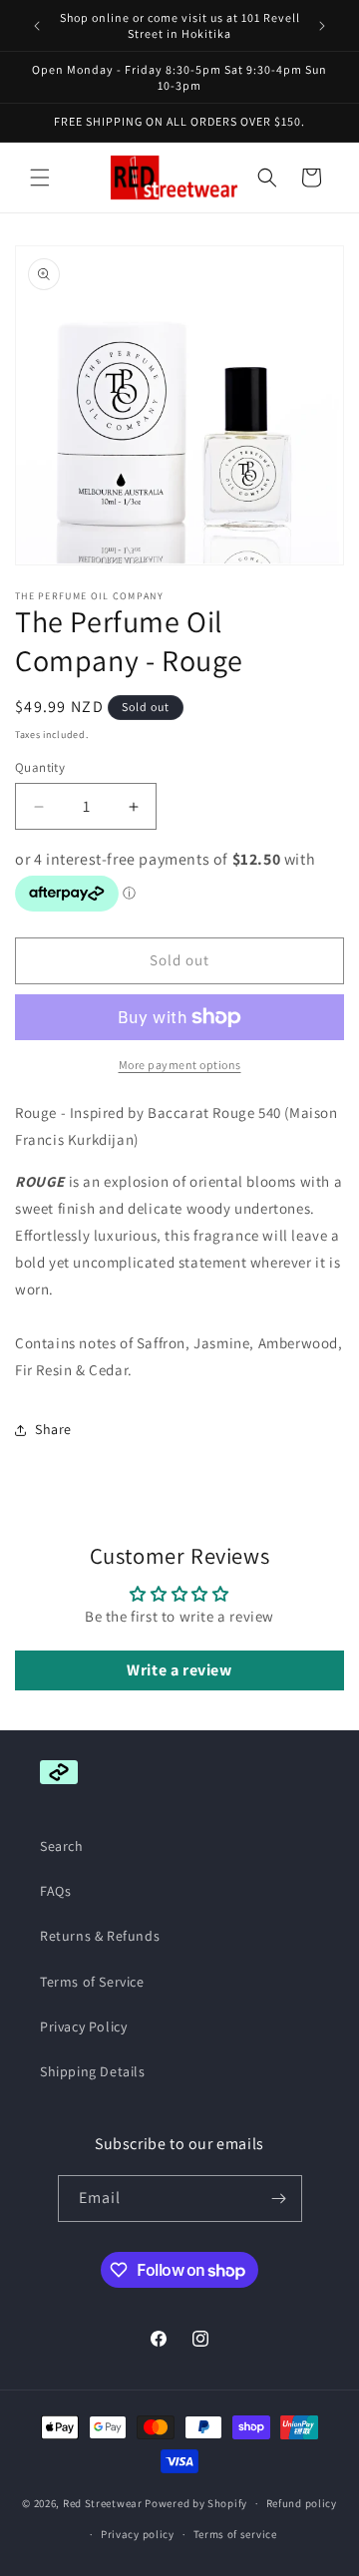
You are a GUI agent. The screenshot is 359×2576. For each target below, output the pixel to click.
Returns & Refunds (100, 1936)
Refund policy (302, 2503)
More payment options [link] (180, 1065)
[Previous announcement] (37, 26)
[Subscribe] (279, 2199)
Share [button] (53, 1429)
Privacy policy (138, 2534)
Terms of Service (92, 1982)
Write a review (179, 1670)
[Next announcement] (322, 26)
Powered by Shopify (196, 2503)
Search (62, 1846)
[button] (40, 178)
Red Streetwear (103, 2503)
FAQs (55, 1891)
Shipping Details (93, 2071)
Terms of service (235, 2534)
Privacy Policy (83, 2026)
